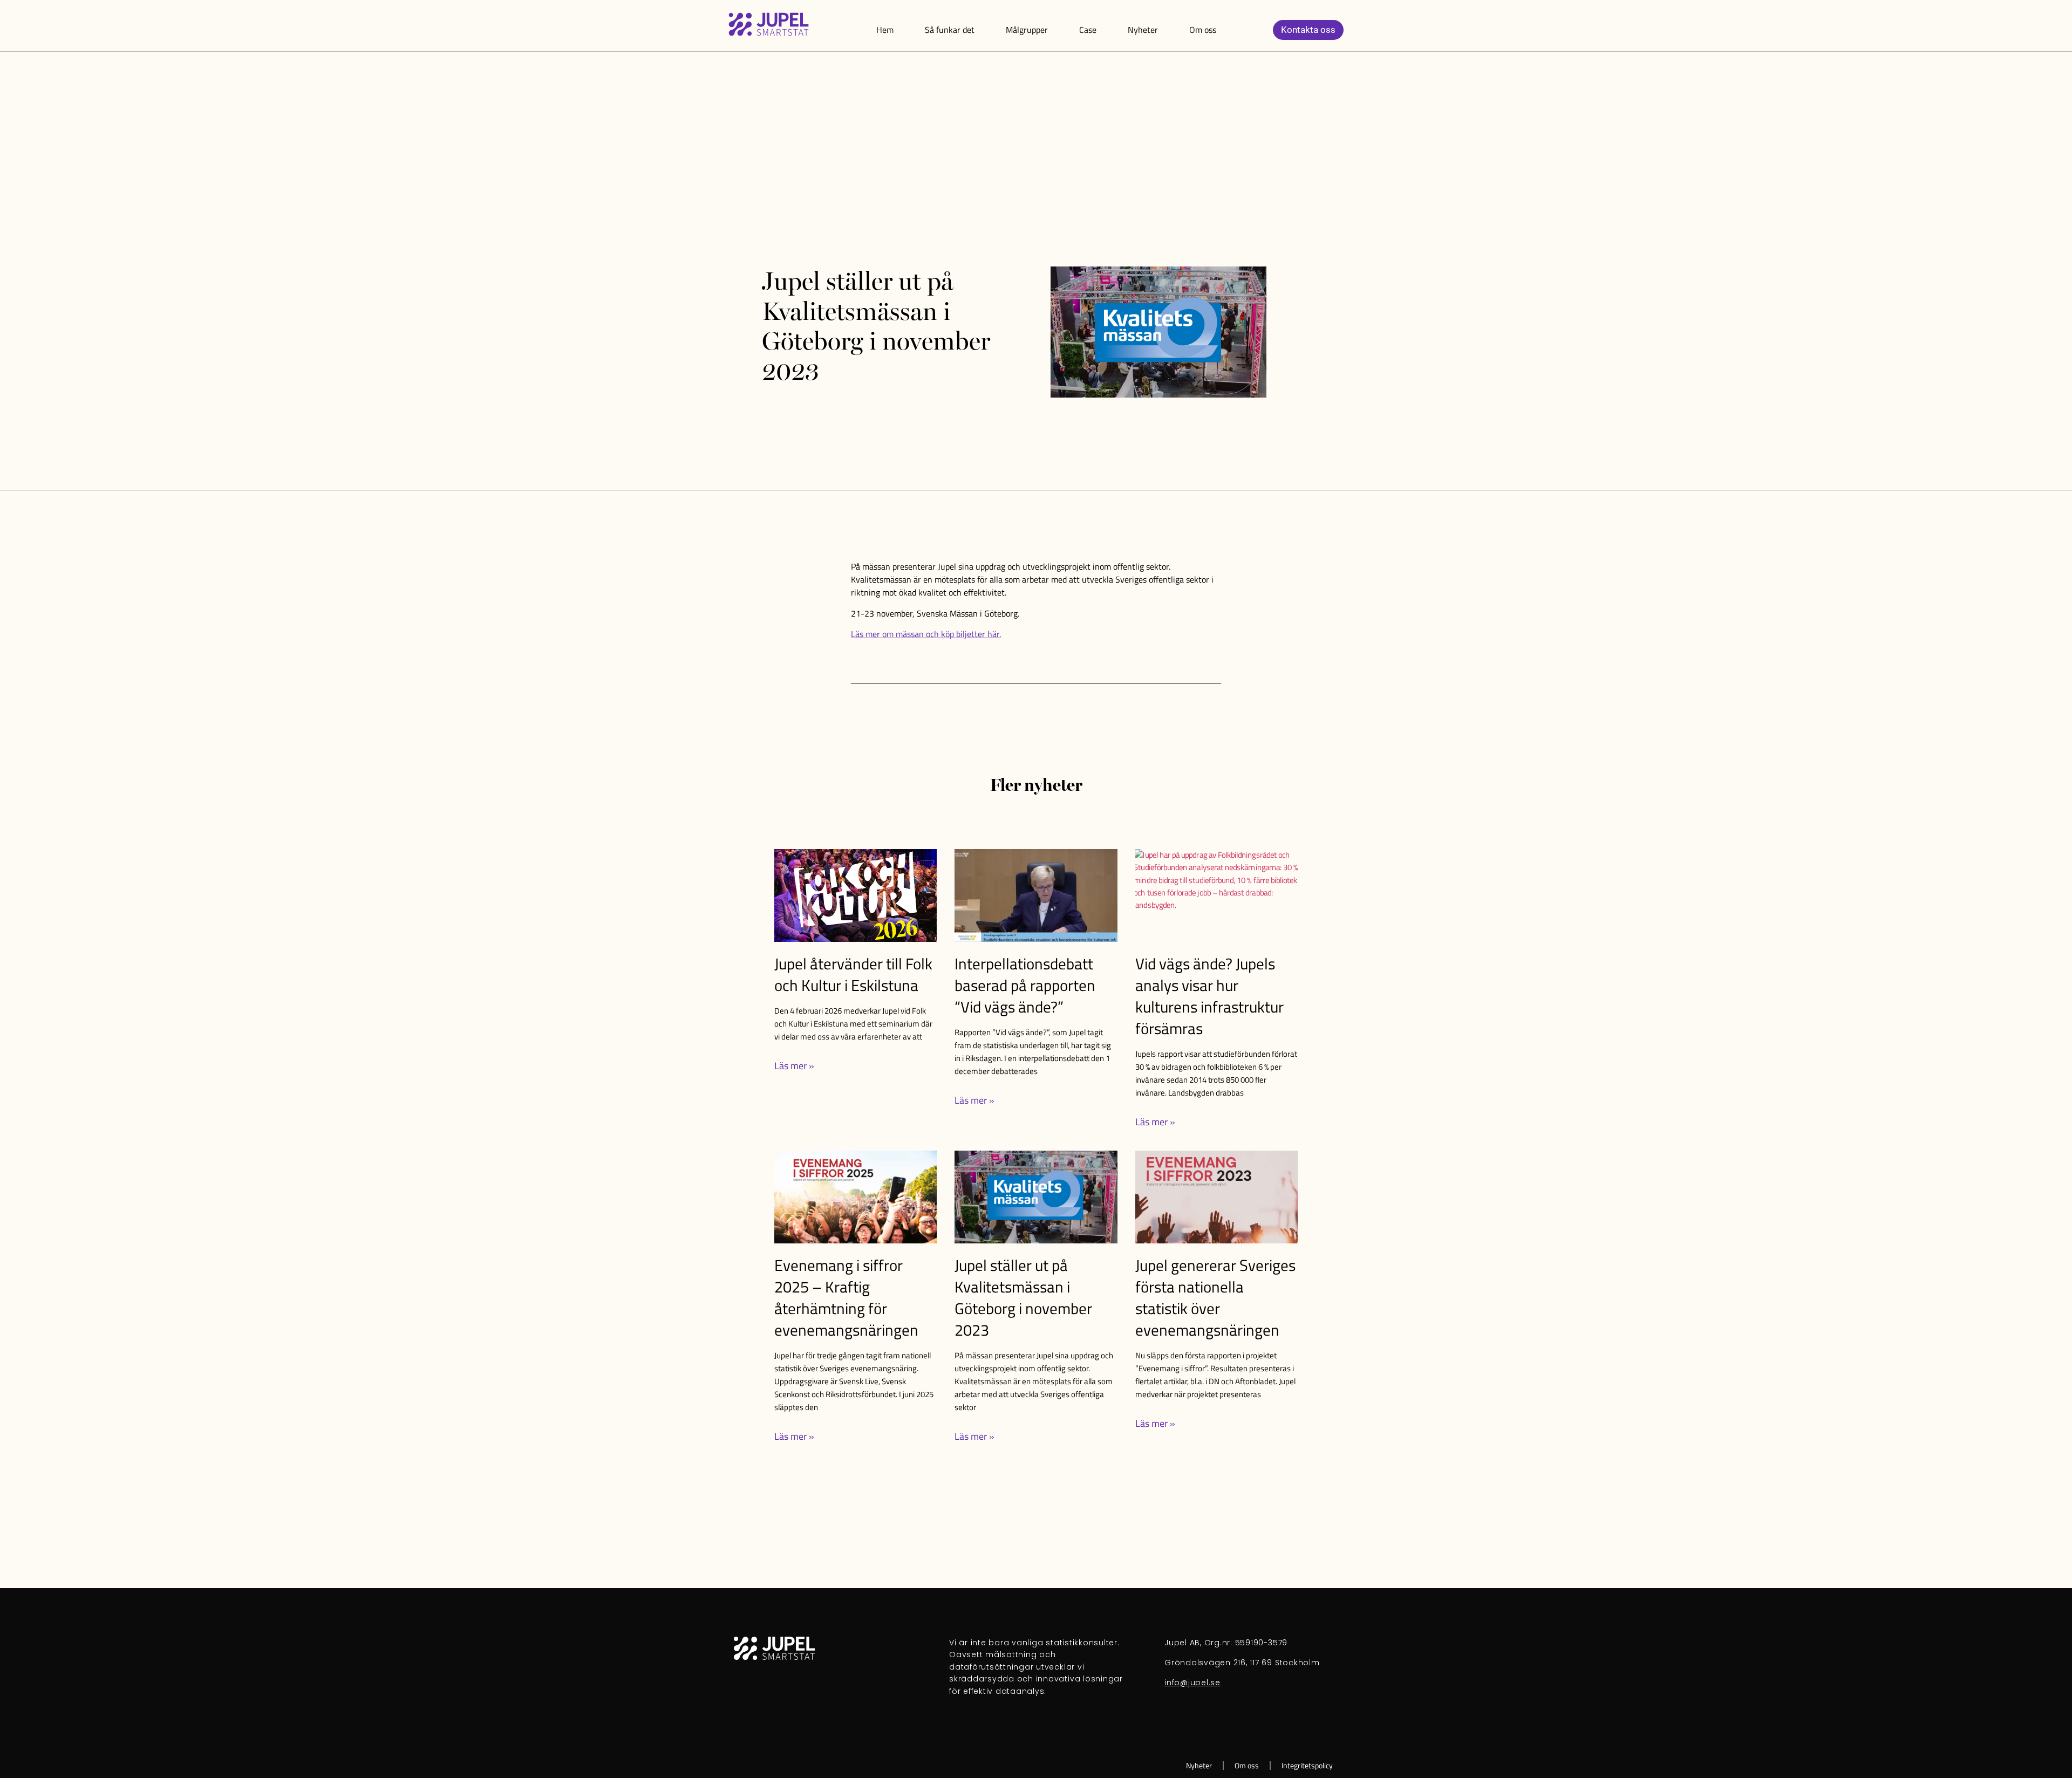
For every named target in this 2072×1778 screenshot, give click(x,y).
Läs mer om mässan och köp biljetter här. (926, 634)
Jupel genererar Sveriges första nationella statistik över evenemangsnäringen (1215, 1297)
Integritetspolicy (1307, 1766)
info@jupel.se (1192, 1683)
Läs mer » (794, 1066)
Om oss (1203, 30)
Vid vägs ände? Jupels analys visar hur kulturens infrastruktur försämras (1209, 996)
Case (1088, 30)
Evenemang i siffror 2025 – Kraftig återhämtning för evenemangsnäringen (846, 1297)
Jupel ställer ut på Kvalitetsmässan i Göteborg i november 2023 (1023, 1297)
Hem (885, 30)
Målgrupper (1027, 30)
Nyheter (1143, 30)
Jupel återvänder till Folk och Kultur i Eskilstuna (853, 974)
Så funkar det (950, 30)
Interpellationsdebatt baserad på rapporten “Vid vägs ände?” (1025, 985)
